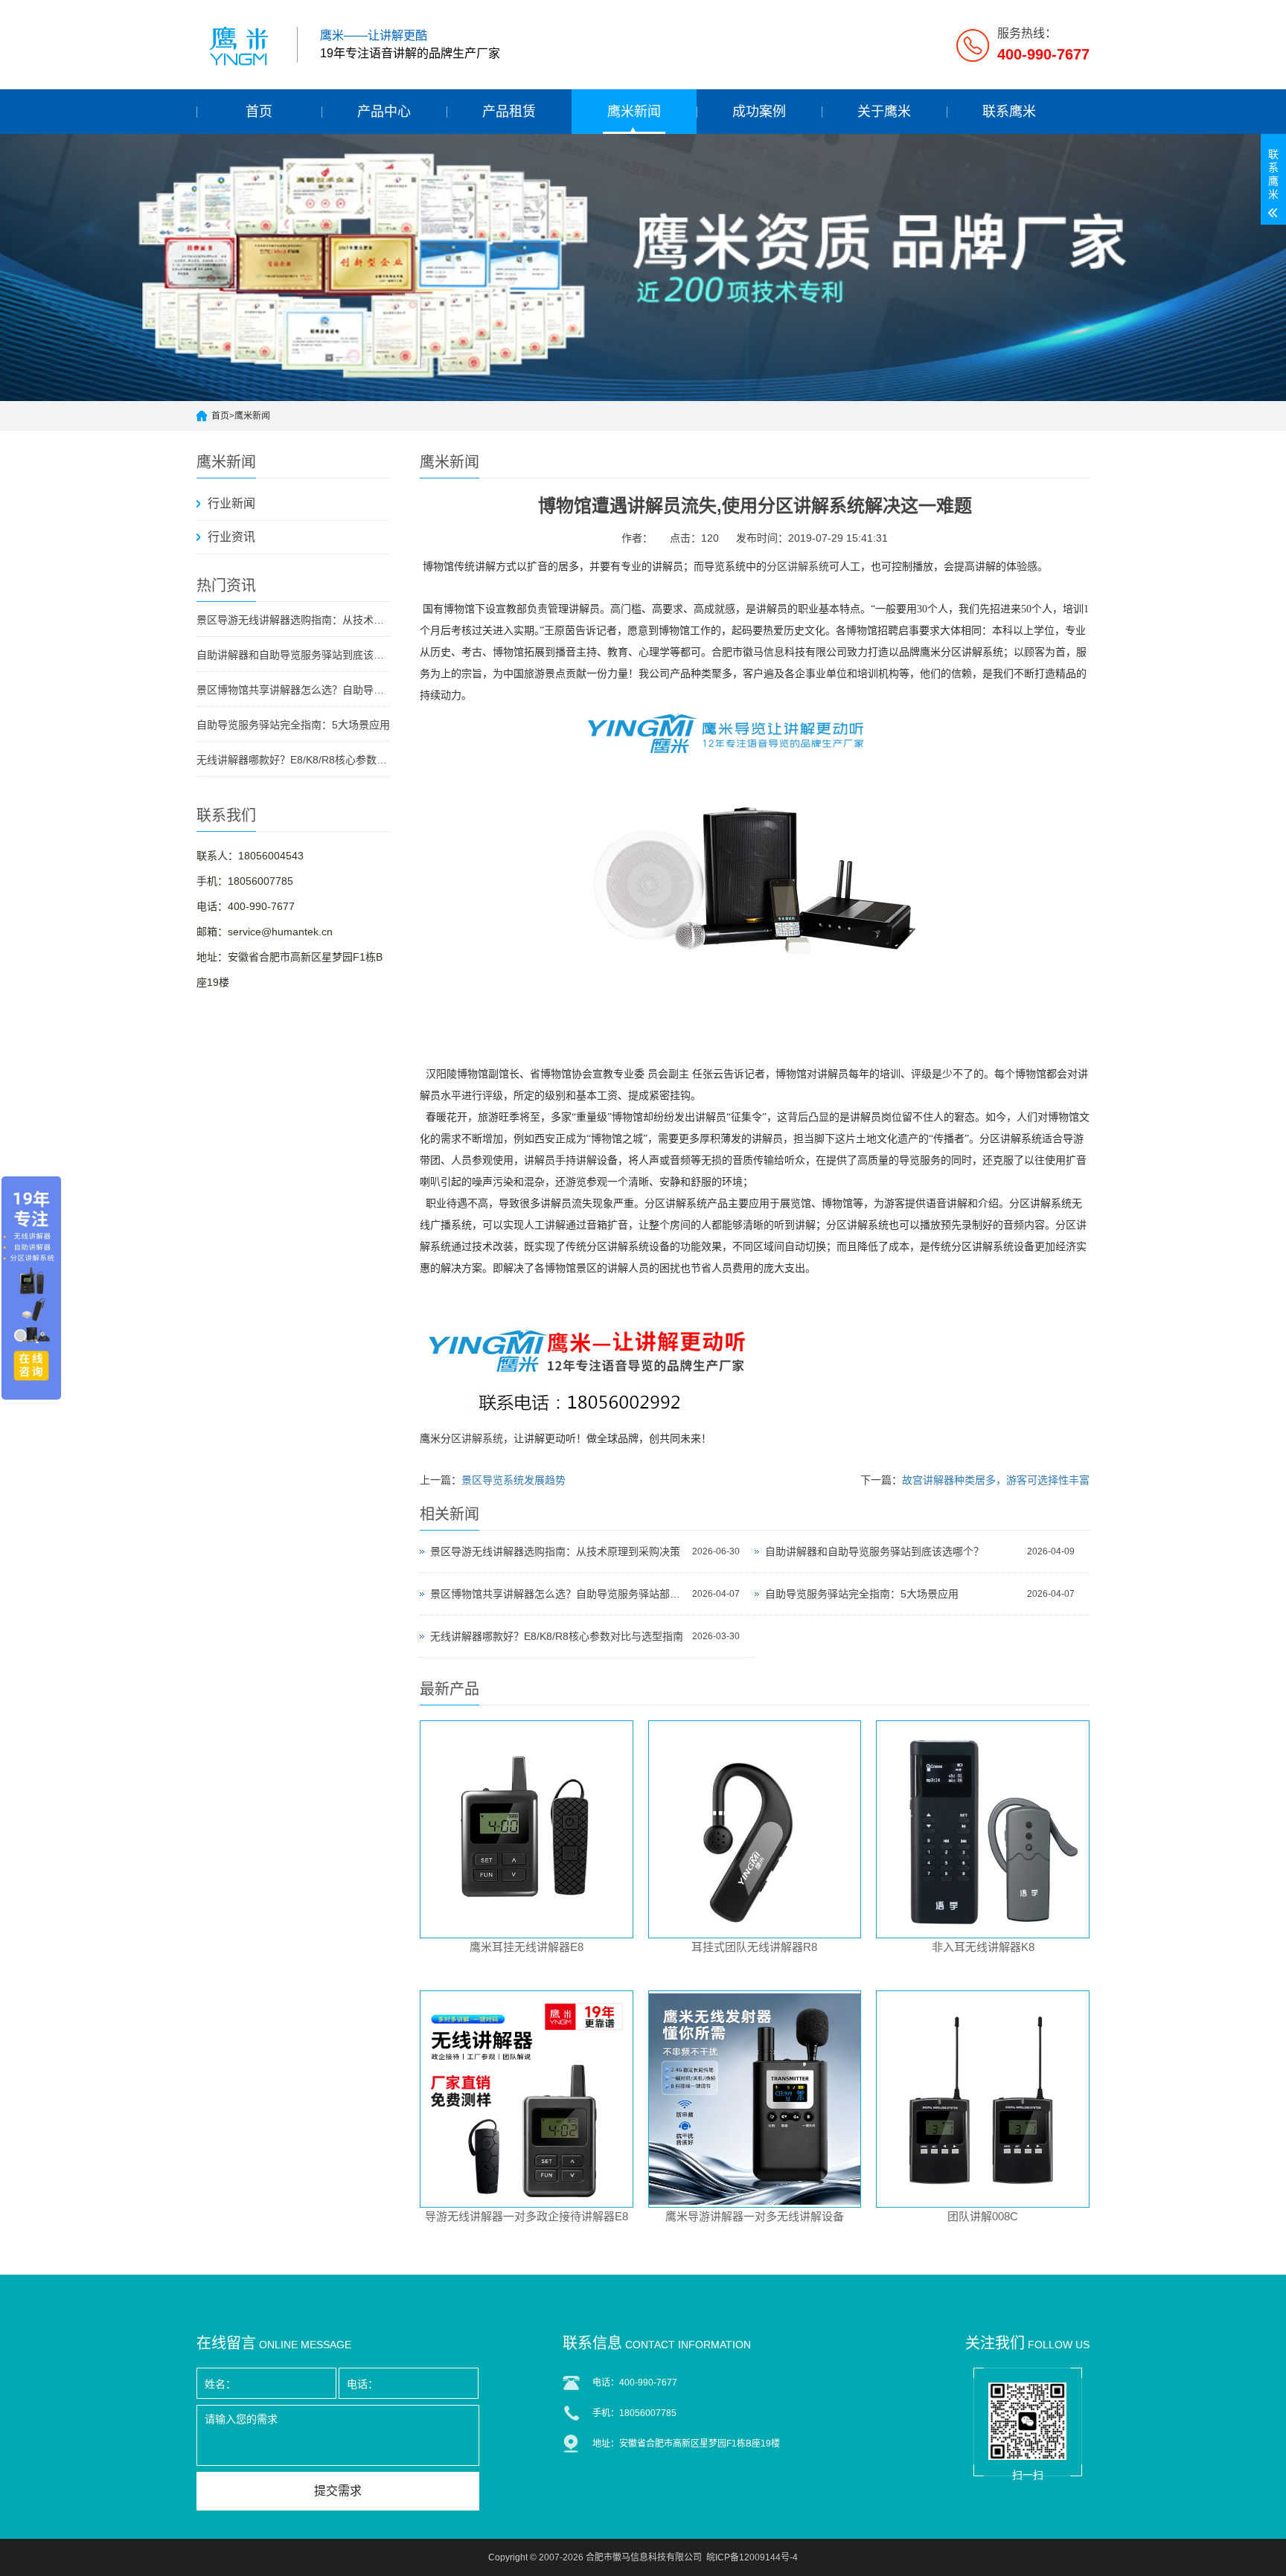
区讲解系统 (477, 1439)
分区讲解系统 (798, 567)
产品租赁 (509, 112)
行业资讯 (231, 537)
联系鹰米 (1009, 112)
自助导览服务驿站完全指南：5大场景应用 (293, 725)
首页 (259, 112)
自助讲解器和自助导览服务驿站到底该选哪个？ (293, 655)
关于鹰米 (884, 112)
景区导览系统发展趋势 (514, 1480)
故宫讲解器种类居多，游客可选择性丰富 (996, 1480)
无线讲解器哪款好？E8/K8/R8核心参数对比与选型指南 (293, 760)
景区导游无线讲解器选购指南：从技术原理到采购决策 (293, 620)
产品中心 (384, 112)
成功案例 (759, 112)
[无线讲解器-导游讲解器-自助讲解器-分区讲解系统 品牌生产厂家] (241, 45)
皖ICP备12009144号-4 (752, 2557)
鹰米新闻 (634, 112)
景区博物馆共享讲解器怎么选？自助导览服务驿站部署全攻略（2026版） (293, 690)
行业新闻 (231, 503)
